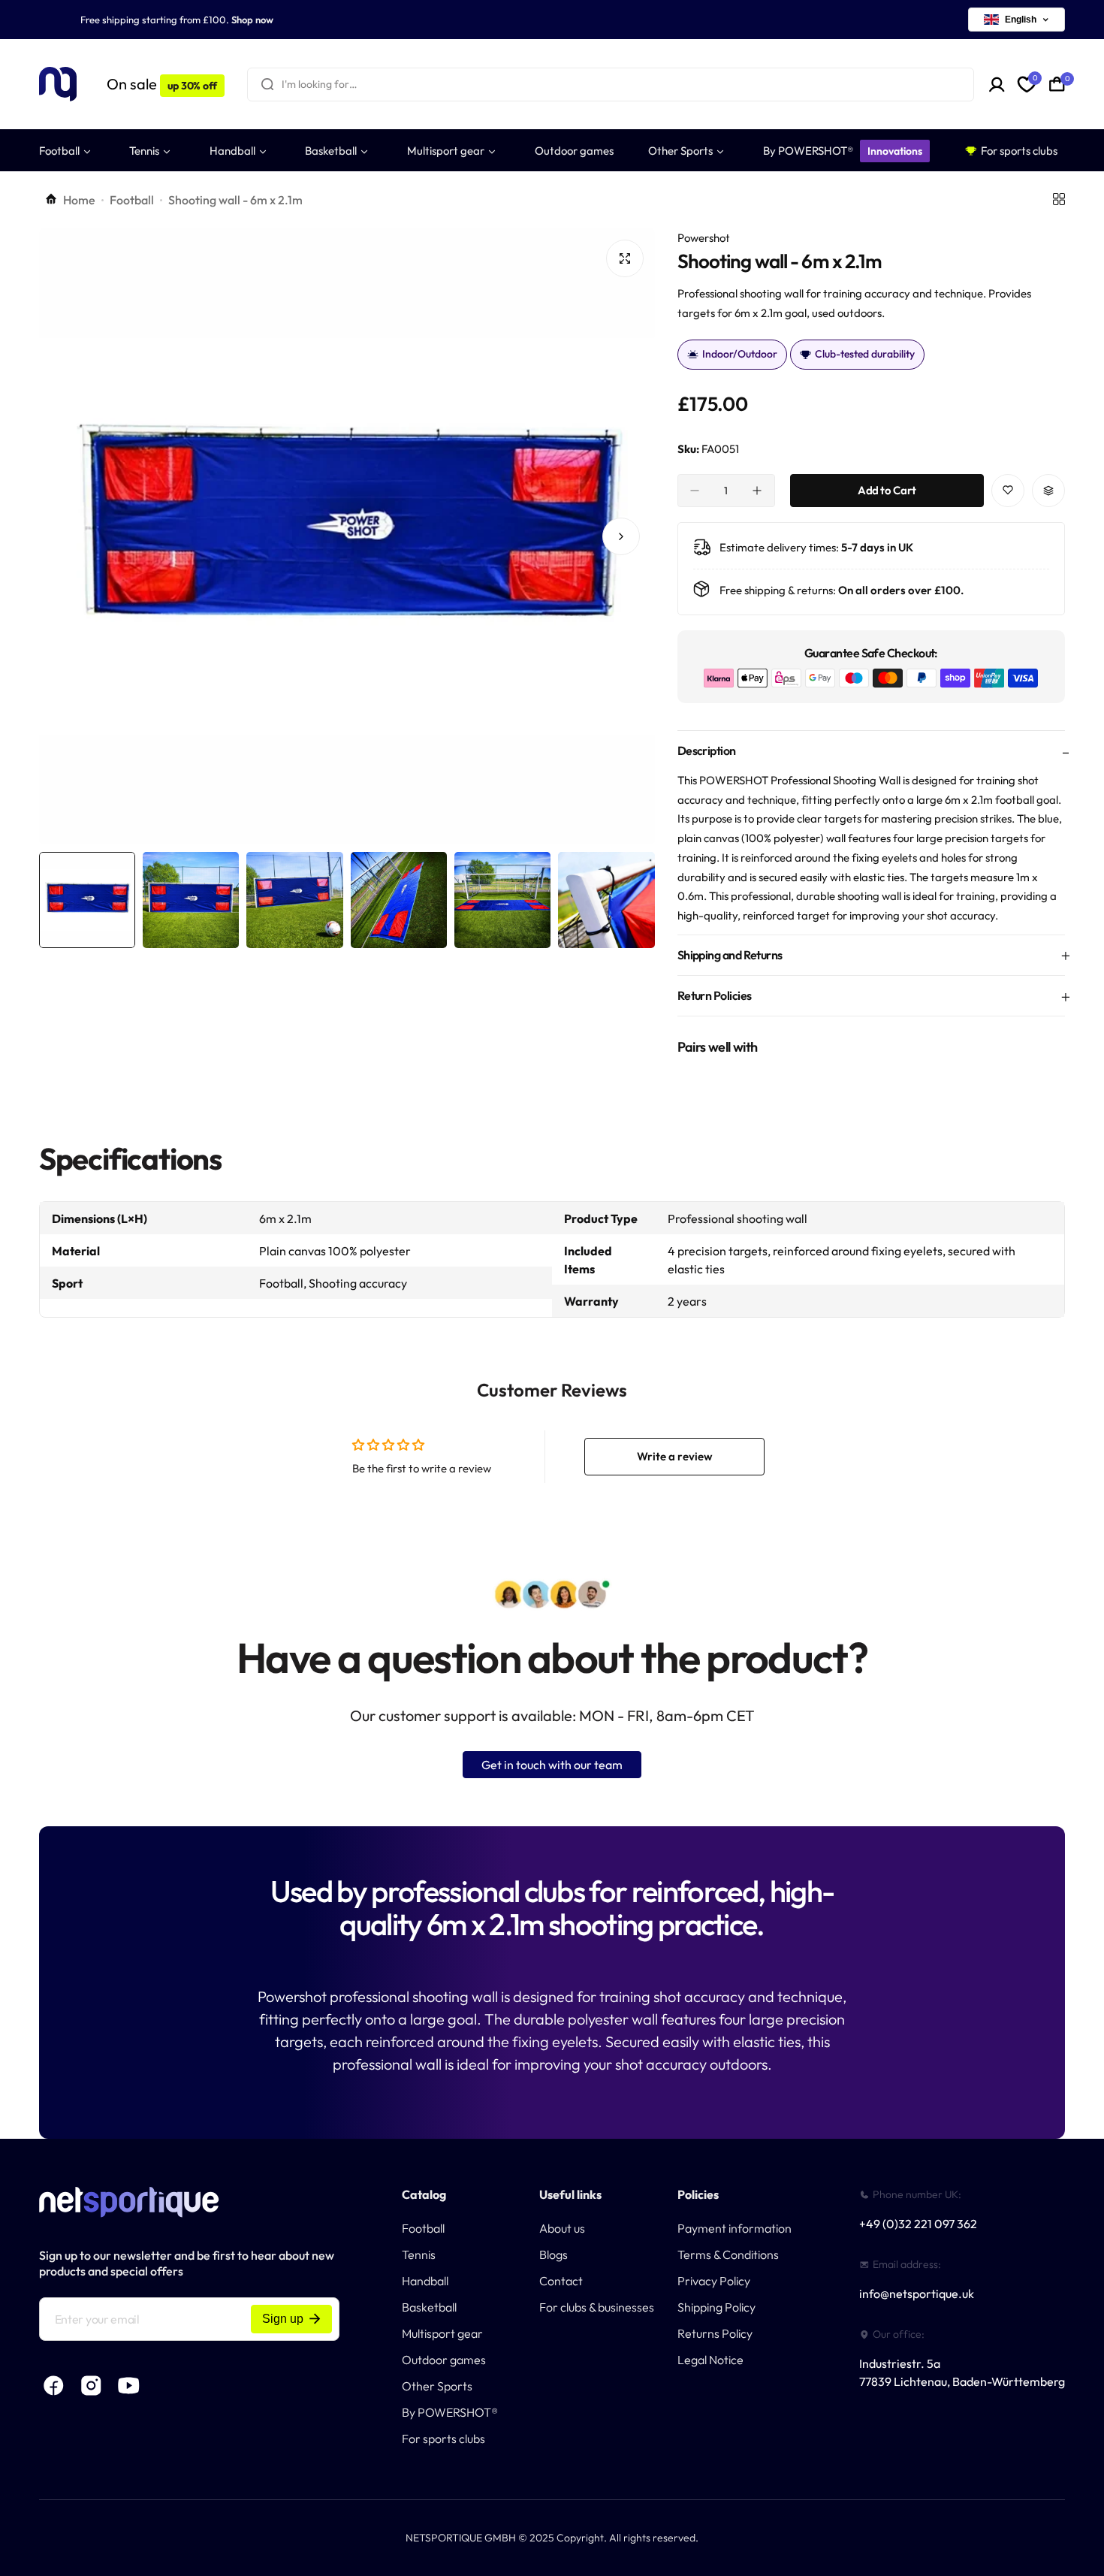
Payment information (734, 2228)
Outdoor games (444, 2360)
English (1021, 20)
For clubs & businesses (597, 2307)
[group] (347, 536)
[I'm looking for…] (267, 85)
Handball (425, 2281)
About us (562, 2228)
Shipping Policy (716, 2307)
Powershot (704, 238)
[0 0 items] (1057, 84)
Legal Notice (710, 2360)
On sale (162, 84)
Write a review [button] (675, 1456)
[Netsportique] (58, 85)
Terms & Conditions (728, 2254)
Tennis (419, 2254)
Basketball (429, 2307)
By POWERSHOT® (450, 2412)
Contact (561, 2281)
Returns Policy (715, 2333)
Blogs (554, 2254)
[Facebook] (54, 2386)
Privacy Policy (714, 2281)
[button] (73, 536)
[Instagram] (92, 2386)
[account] (997, 85)
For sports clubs (443, 2439)
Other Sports (437, 2386)
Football (132, 200)
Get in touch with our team (552, 1765)
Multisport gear (442, 2333)
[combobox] (611, 85)
